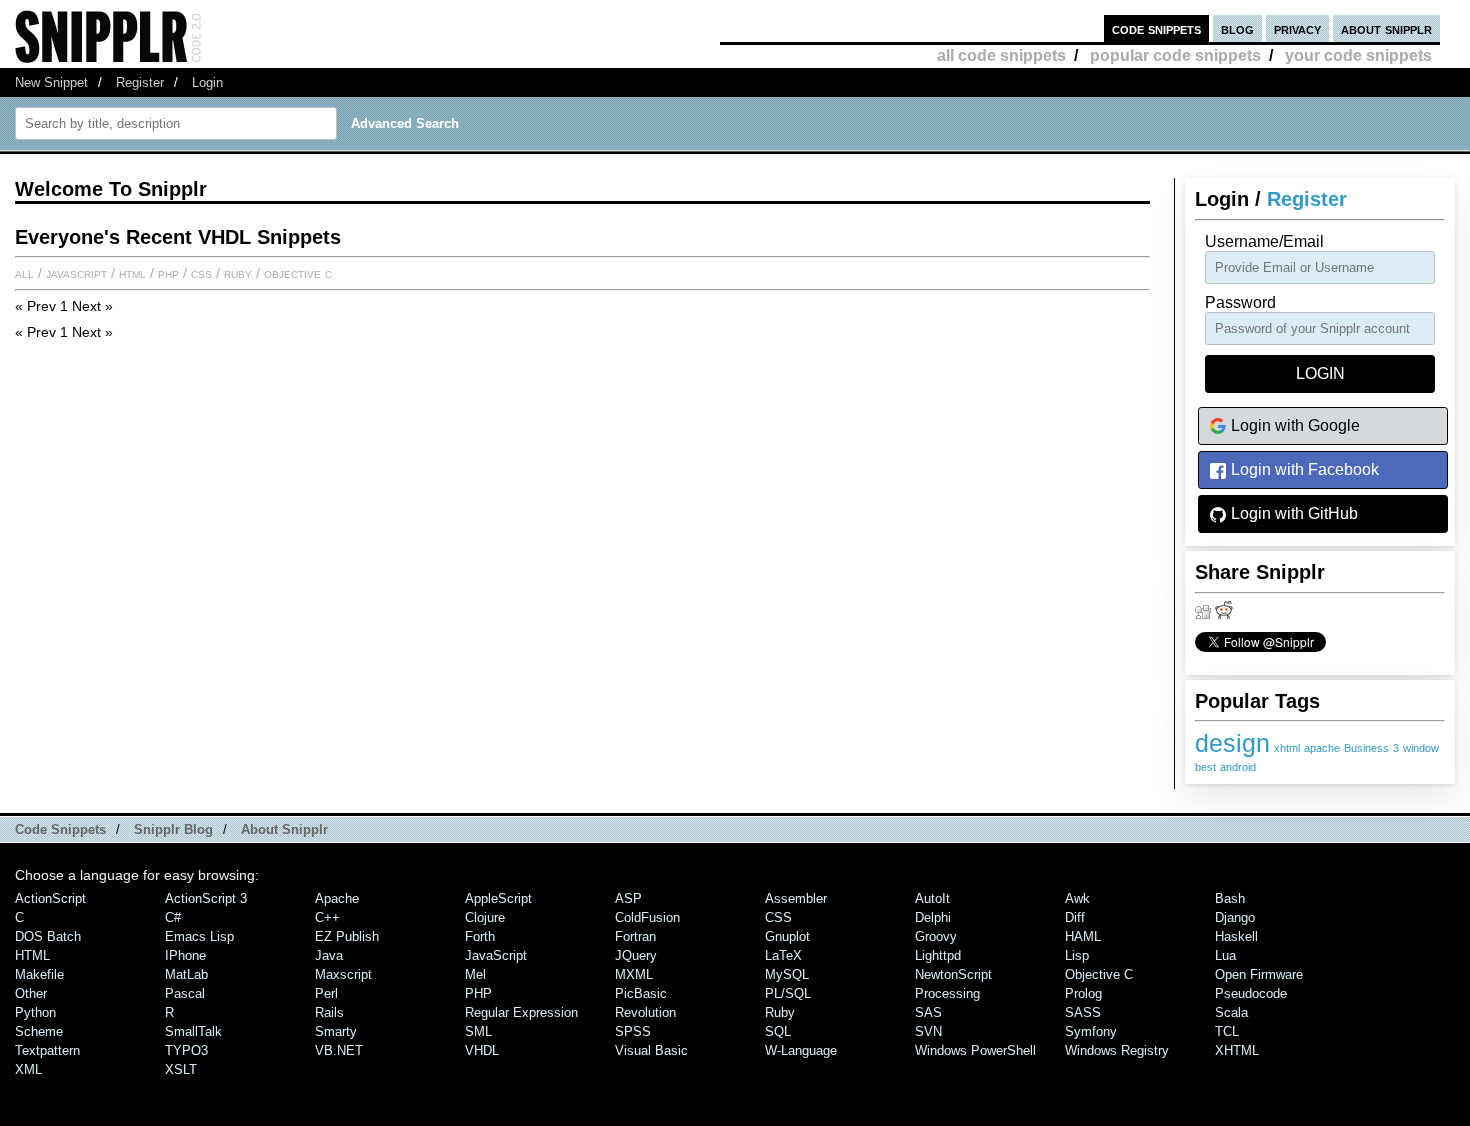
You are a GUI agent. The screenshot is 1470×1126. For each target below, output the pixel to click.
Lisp (1077, 955)
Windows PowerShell (975, 1050)
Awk (1077, 898)
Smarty (336, 1031)
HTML (132, 273)
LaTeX (783, 955)
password (1240, 302)
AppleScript (498, 898)
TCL (1227, 1031)
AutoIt (932, 898)
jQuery (636, 955)
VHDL (482, 1050)
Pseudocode (1251, 993)
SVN (928, 1031)
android (1238, 767)
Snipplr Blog (173, 829)
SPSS (633, 1031)
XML (28, 1069)
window (1421, 748)
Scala (1231, 1012)
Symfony (1091, 1031)
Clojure (485, 917)
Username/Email (1264, 241)
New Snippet (51, 82)
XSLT (181, 1069)
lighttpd (938, 955)
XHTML (1237, 1050)
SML (478, 1031)
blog (1237, 28)
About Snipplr (284, 829)
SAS (928, 1012)
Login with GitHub (1292, 513)
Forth (480, 936)
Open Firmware (1259, 974)
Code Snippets (60, 829)
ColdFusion (647, 917)
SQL (778, 1031)
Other (31, 993)
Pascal (185, 993)
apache (1322, 748)
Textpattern (47, 1050)
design (1232, 743)
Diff (1075, 917)
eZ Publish (347, 936)
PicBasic (641, 993)
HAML (1083, 936)
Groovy (936, 936)
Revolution (645, 1012)
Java (329, 955)
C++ (327, 917)
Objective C (298, 273)
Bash (1230, 898)
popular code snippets (1175, 55)
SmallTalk (193, 1031)
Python (35, 1012)
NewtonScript (953, 974)
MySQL (787, 974)
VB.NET (339, 1050)
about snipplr (1386, 28)
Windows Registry (1117, 1050)
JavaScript (76, 273)
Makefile (39, 974)
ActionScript (50, 898)
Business (1366, 748)
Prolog (1083, 993)
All (24, 273)
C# (173, 917)
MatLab (186, 974)
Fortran (635, 936)
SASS (1083, 1012)
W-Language (801, 1050)
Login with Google (1293, 425)
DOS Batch (48, 936)
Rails (329, 1012)
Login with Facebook (1303, 469)
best (1205, 767)
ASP (628, 898)
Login (207, 82)
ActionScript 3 (206, 898)
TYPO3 (186, 1050)
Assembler (796, 898)
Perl (326, 993)
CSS (201, 273)
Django (1235, 917)
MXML (634, 974)
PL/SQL (788, 993)
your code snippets (1358, 55)
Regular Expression (521, 1012)
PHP (168, 273)
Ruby (238, 273)
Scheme (39, 1031)
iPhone (185, 955)
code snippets (1156, 28)
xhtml (1287, 748)
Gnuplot (787, 936)
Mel (475, 974)
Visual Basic (651, 1050)
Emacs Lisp (199, 936)
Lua (1225, 955)
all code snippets (1001, 55)
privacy (1297, 28)
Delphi (933, 917)
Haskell (1236, 936)
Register (140, 82)
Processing (947, 993)
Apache (337, 898)
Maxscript (343, 974)
